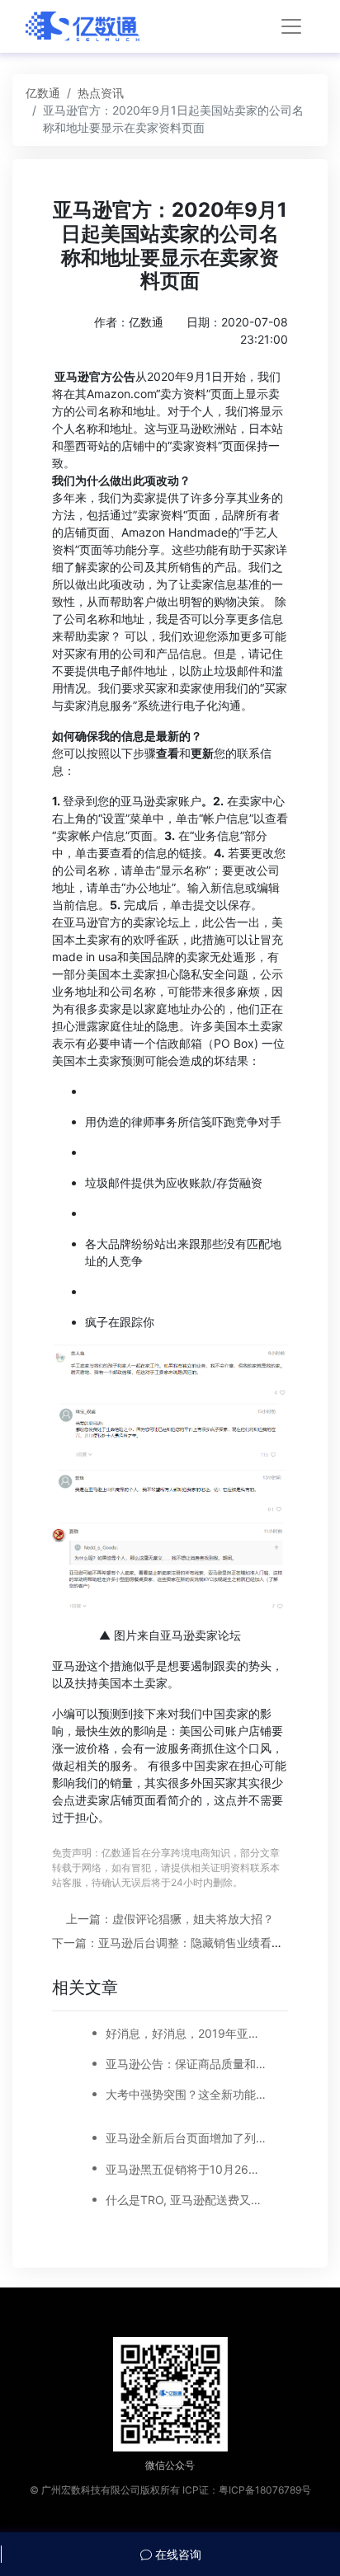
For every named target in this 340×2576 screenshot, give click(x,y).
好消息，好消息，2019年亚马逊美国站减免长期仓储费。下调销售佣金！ (187, 2033)
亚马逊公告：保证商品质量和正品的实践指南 (187, 2064)
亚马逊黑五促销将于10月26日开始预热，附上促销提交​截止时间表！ (187, 2169)
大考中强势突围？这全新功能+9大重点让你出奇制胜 (187, 2094)
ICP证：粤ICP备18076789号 (247, 2490)
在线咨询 (177, 2554)
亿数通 (43, 93)
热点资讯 (101, 93)
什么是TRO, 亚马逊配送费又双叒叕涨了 (187, 2200)
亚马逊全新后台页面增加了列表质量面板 (187, 2138)
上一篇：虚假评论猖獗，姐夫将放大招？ (170, 1919)
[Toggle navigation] (291, 26)
